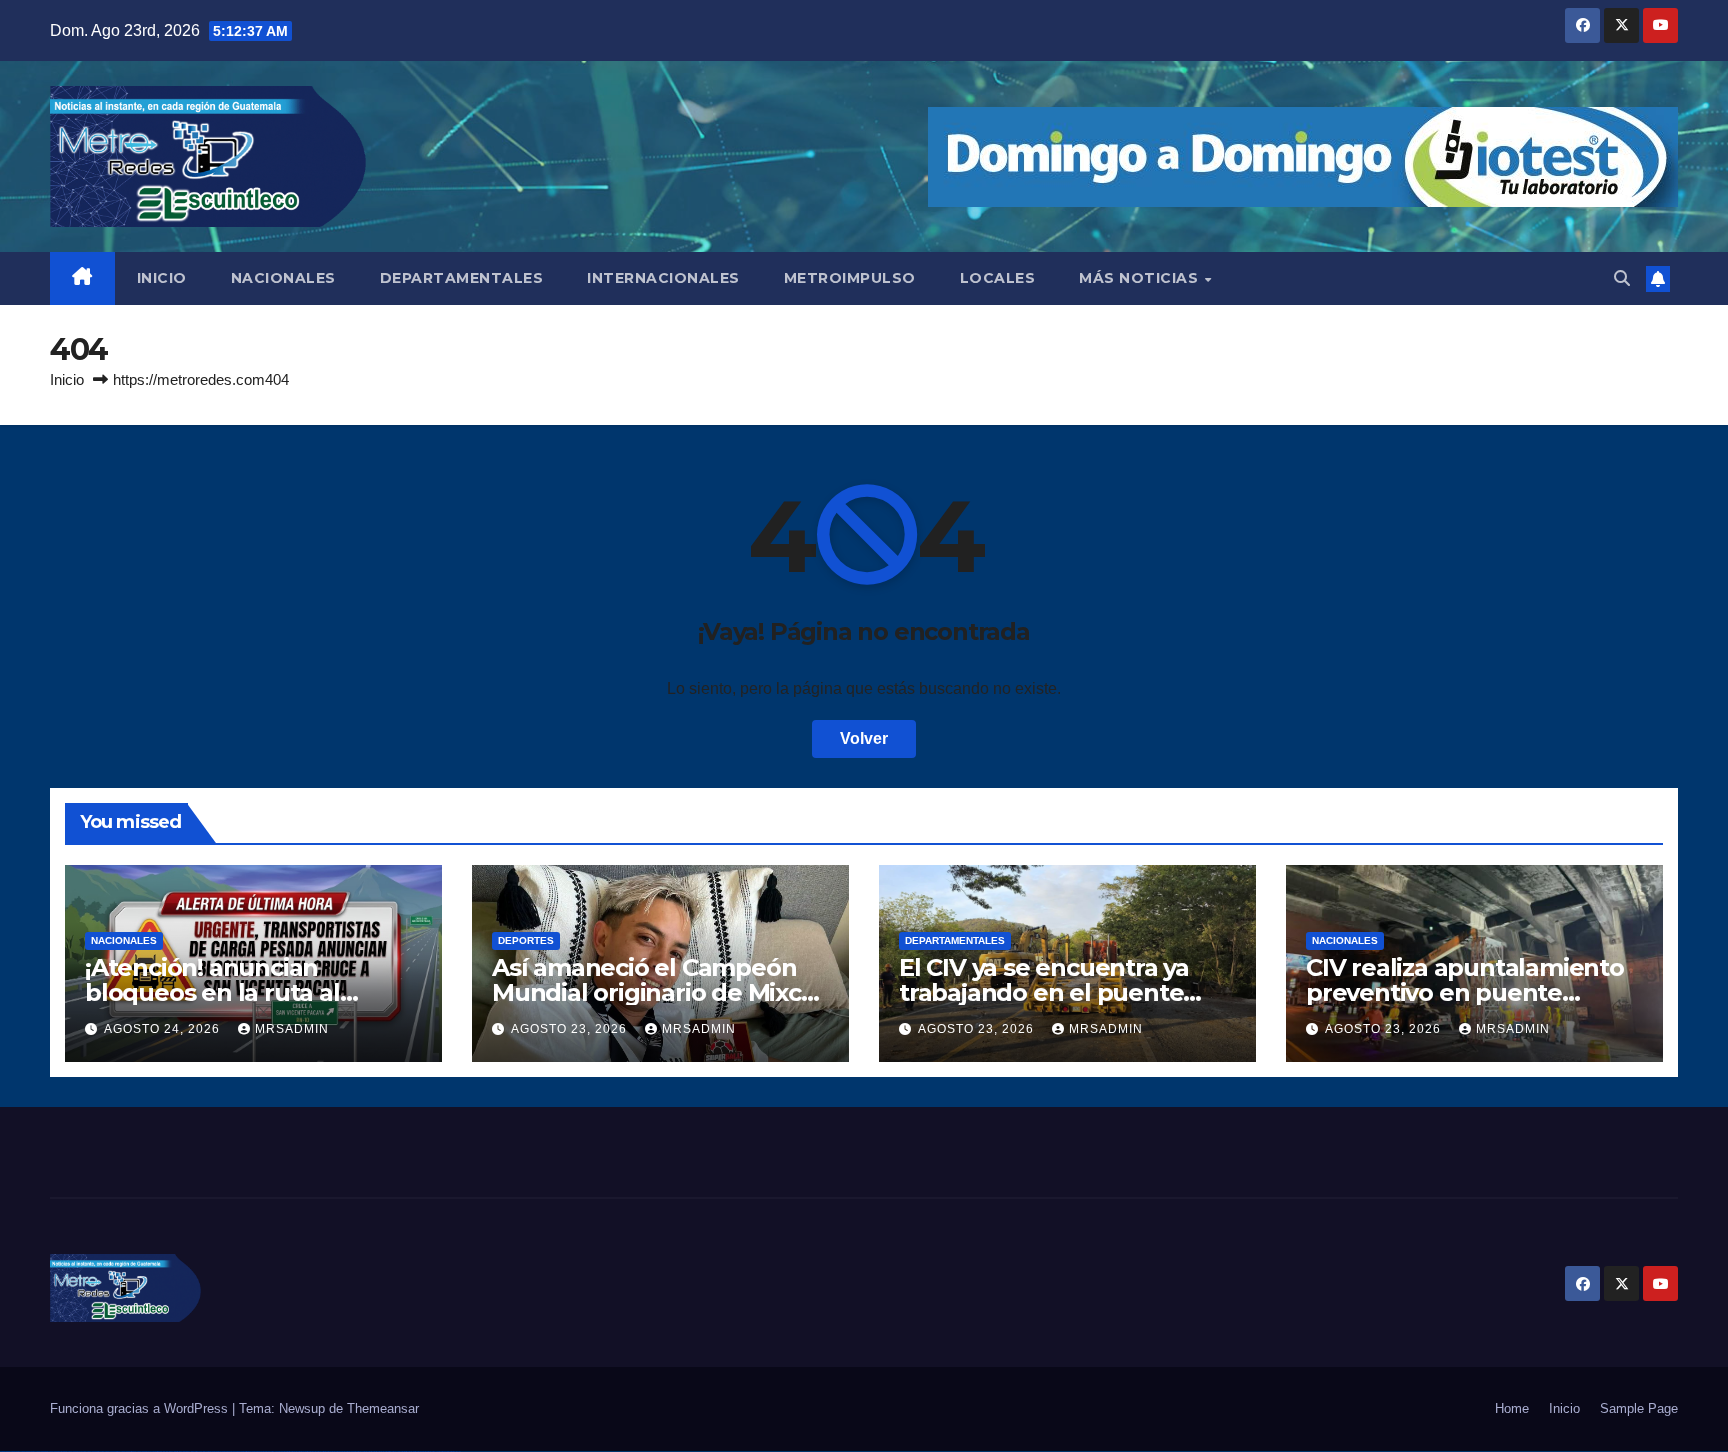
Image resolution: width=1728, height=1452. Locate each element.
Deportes (526, 940)
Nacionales (124, 940)
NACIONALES (283, 278)
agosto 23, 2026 (571, 1029)
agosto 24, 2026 (164, 1029)
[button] (1622, 278)
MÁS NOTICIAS (1141, 278)
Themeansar (383, 1408)
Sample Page (1639, 1408)
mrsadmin (292, 1029)
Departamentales (955, 940)
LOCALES (998, 278)
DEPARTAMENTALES (462, 278)
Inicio (67, 379)
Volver (864, 738)
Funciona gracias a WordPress (141, 1408)
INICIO (162, 278)
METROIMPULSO (850, 278)
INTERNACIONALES (663, 278)
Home (1512, 1408)
